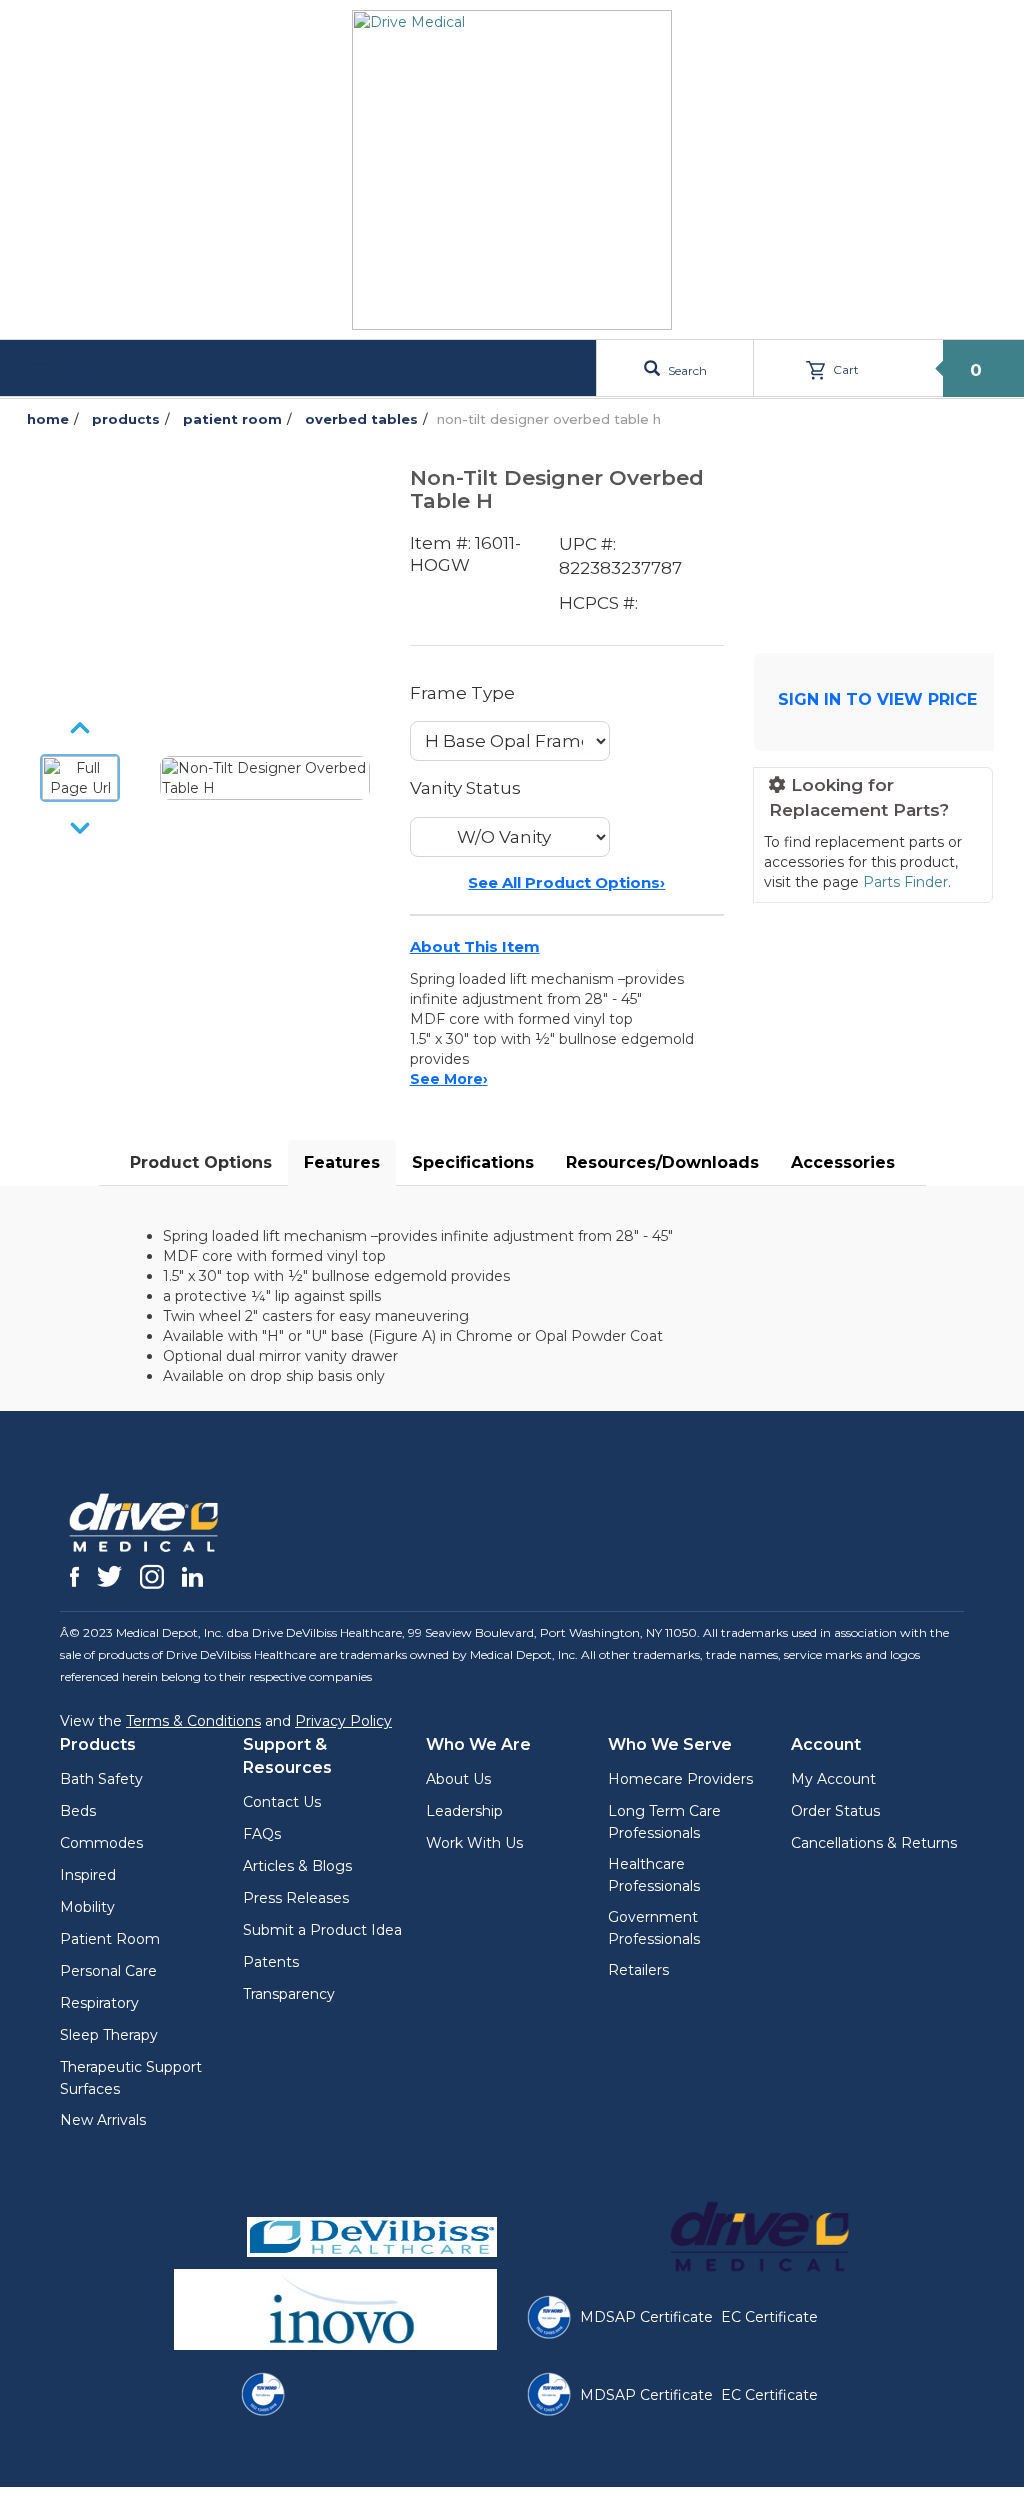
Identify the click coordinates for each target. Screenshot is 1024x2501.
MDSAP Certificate (646, 2317)
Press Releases (296, 1898)
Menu (78, 367)
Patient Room (110, 1939)
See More (449, 1079)
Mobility (87, 1907)
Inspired (88, 1875)
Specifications (473, 1162)
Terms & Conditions (193, 1721)
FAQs (262, 1834)
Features (342, 1162)
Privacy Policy (343, 1721)
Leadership (464, 1811)
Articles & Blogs (297, 1866)
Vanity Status (465, 788)
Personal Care (108, 1971)
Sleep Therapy (109, 2035)
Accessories (843, 1162)
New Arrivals (103, 2120)
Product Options (201, 1162)
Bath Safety (101, 1779)
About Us (458, 1779)
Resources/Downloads (662, 1162)
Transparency (289, 1994)
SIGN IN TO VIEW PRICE (877, 699)
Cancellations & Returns (874, 1843)
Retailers (638, 1970)
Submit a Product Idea (322, 1930)
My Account (833, 1779)
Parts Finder (905, 882)
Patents (271, 1962)
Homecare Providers (680, 1779)
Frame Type (462, 693)
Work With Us (474, 1843)
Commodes (101, 1843)
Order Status (835, 1811)
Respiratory (99, 2003)
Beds (78, 1811)
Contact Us (282, 1802)
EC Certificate (769, 2317)
